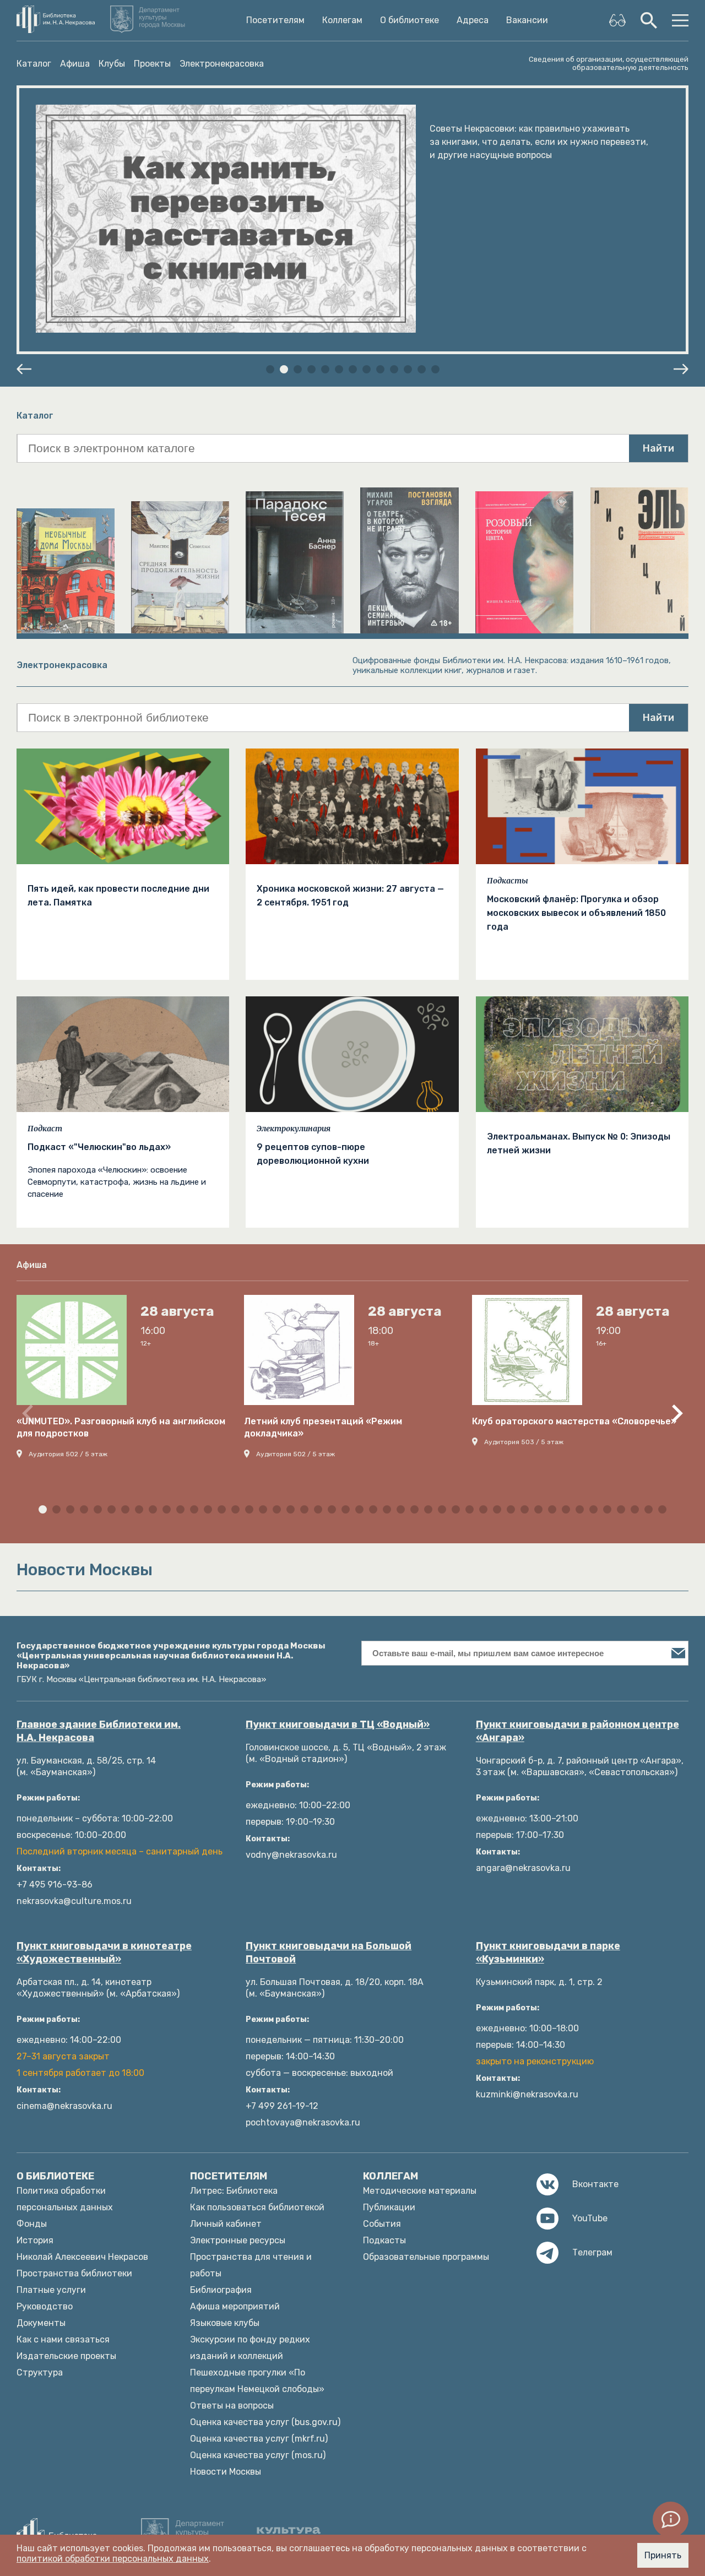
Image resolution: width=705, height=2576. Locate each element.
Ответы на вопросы (232, 2406)
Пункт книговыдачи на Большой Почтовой (329, 1953)
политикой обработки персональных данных (113, 2559)
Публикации (389, 2207)
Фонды (32, 2224)
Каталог (34, 64)
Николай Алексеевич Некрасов (82, 2257)
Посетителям (275, 20)
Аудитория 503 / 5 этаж (524, 1442)
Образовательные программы (426, 2257)
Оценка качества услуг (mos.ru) (258, 2455)
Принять (663, 2555)
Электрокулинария (294, 1129)
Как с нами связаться (63, 2339)
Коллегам (342, 20)
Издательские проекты (66, 2356)
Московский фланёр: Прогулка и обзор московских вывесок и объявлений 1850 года (576, 913)
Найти (658, 448)
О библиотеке (410, 20)
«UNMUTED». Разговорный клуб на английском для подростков (121, 1427)
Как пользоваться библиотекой (257, 2207)
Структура (40, 2372)
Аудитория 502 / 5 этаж (68, 1454)
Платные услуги (51, 2290)
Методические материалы (420, 2191)
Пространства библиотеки (74, 2273)
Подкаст (45, 1129)
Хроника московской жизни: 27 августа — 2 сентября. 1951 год (350, 896)
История (35, 2240)
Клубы (112, 64)
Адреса (473, 20)
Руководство (45, 2306)
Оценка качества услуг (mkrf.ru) (259, 2439)
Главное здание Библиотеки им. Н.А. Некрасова (99, 1731)
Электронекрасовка (222, 64)
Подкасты (508, 881)
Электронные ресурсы (238, 2240)
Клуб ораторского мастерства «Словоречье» (574, 1421)
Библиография (221, 2290)
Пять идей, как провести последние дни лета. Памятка (118, 896)
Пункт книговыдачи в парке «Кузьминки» (548, 1953)
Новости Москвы (226, 2472)
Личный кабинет (226, 2224)
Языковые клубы (225, 2323)
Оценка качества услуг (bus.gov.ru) (265, 2422)
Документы (41, 2323)
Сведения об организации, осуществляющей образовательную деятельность (609, 63)
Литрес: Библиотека (234, 2191)
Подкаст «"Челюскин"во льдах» (99, 1147)
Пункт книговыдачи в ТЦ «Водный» (338, 1724)
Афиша (75, 64)
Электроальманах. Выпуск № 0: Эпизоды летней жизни (579, 1143)
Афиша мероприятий (235, 2306)
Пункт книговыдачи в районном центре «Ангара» (577, 1731)
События (382, 2224)
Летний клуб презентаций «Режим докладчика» (323, 1427)
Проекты (152, 64)
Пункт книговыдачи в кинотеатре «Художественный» (104, 1953)
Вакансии (527, 20)
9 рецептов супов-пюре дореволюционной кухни (313, 1154)
